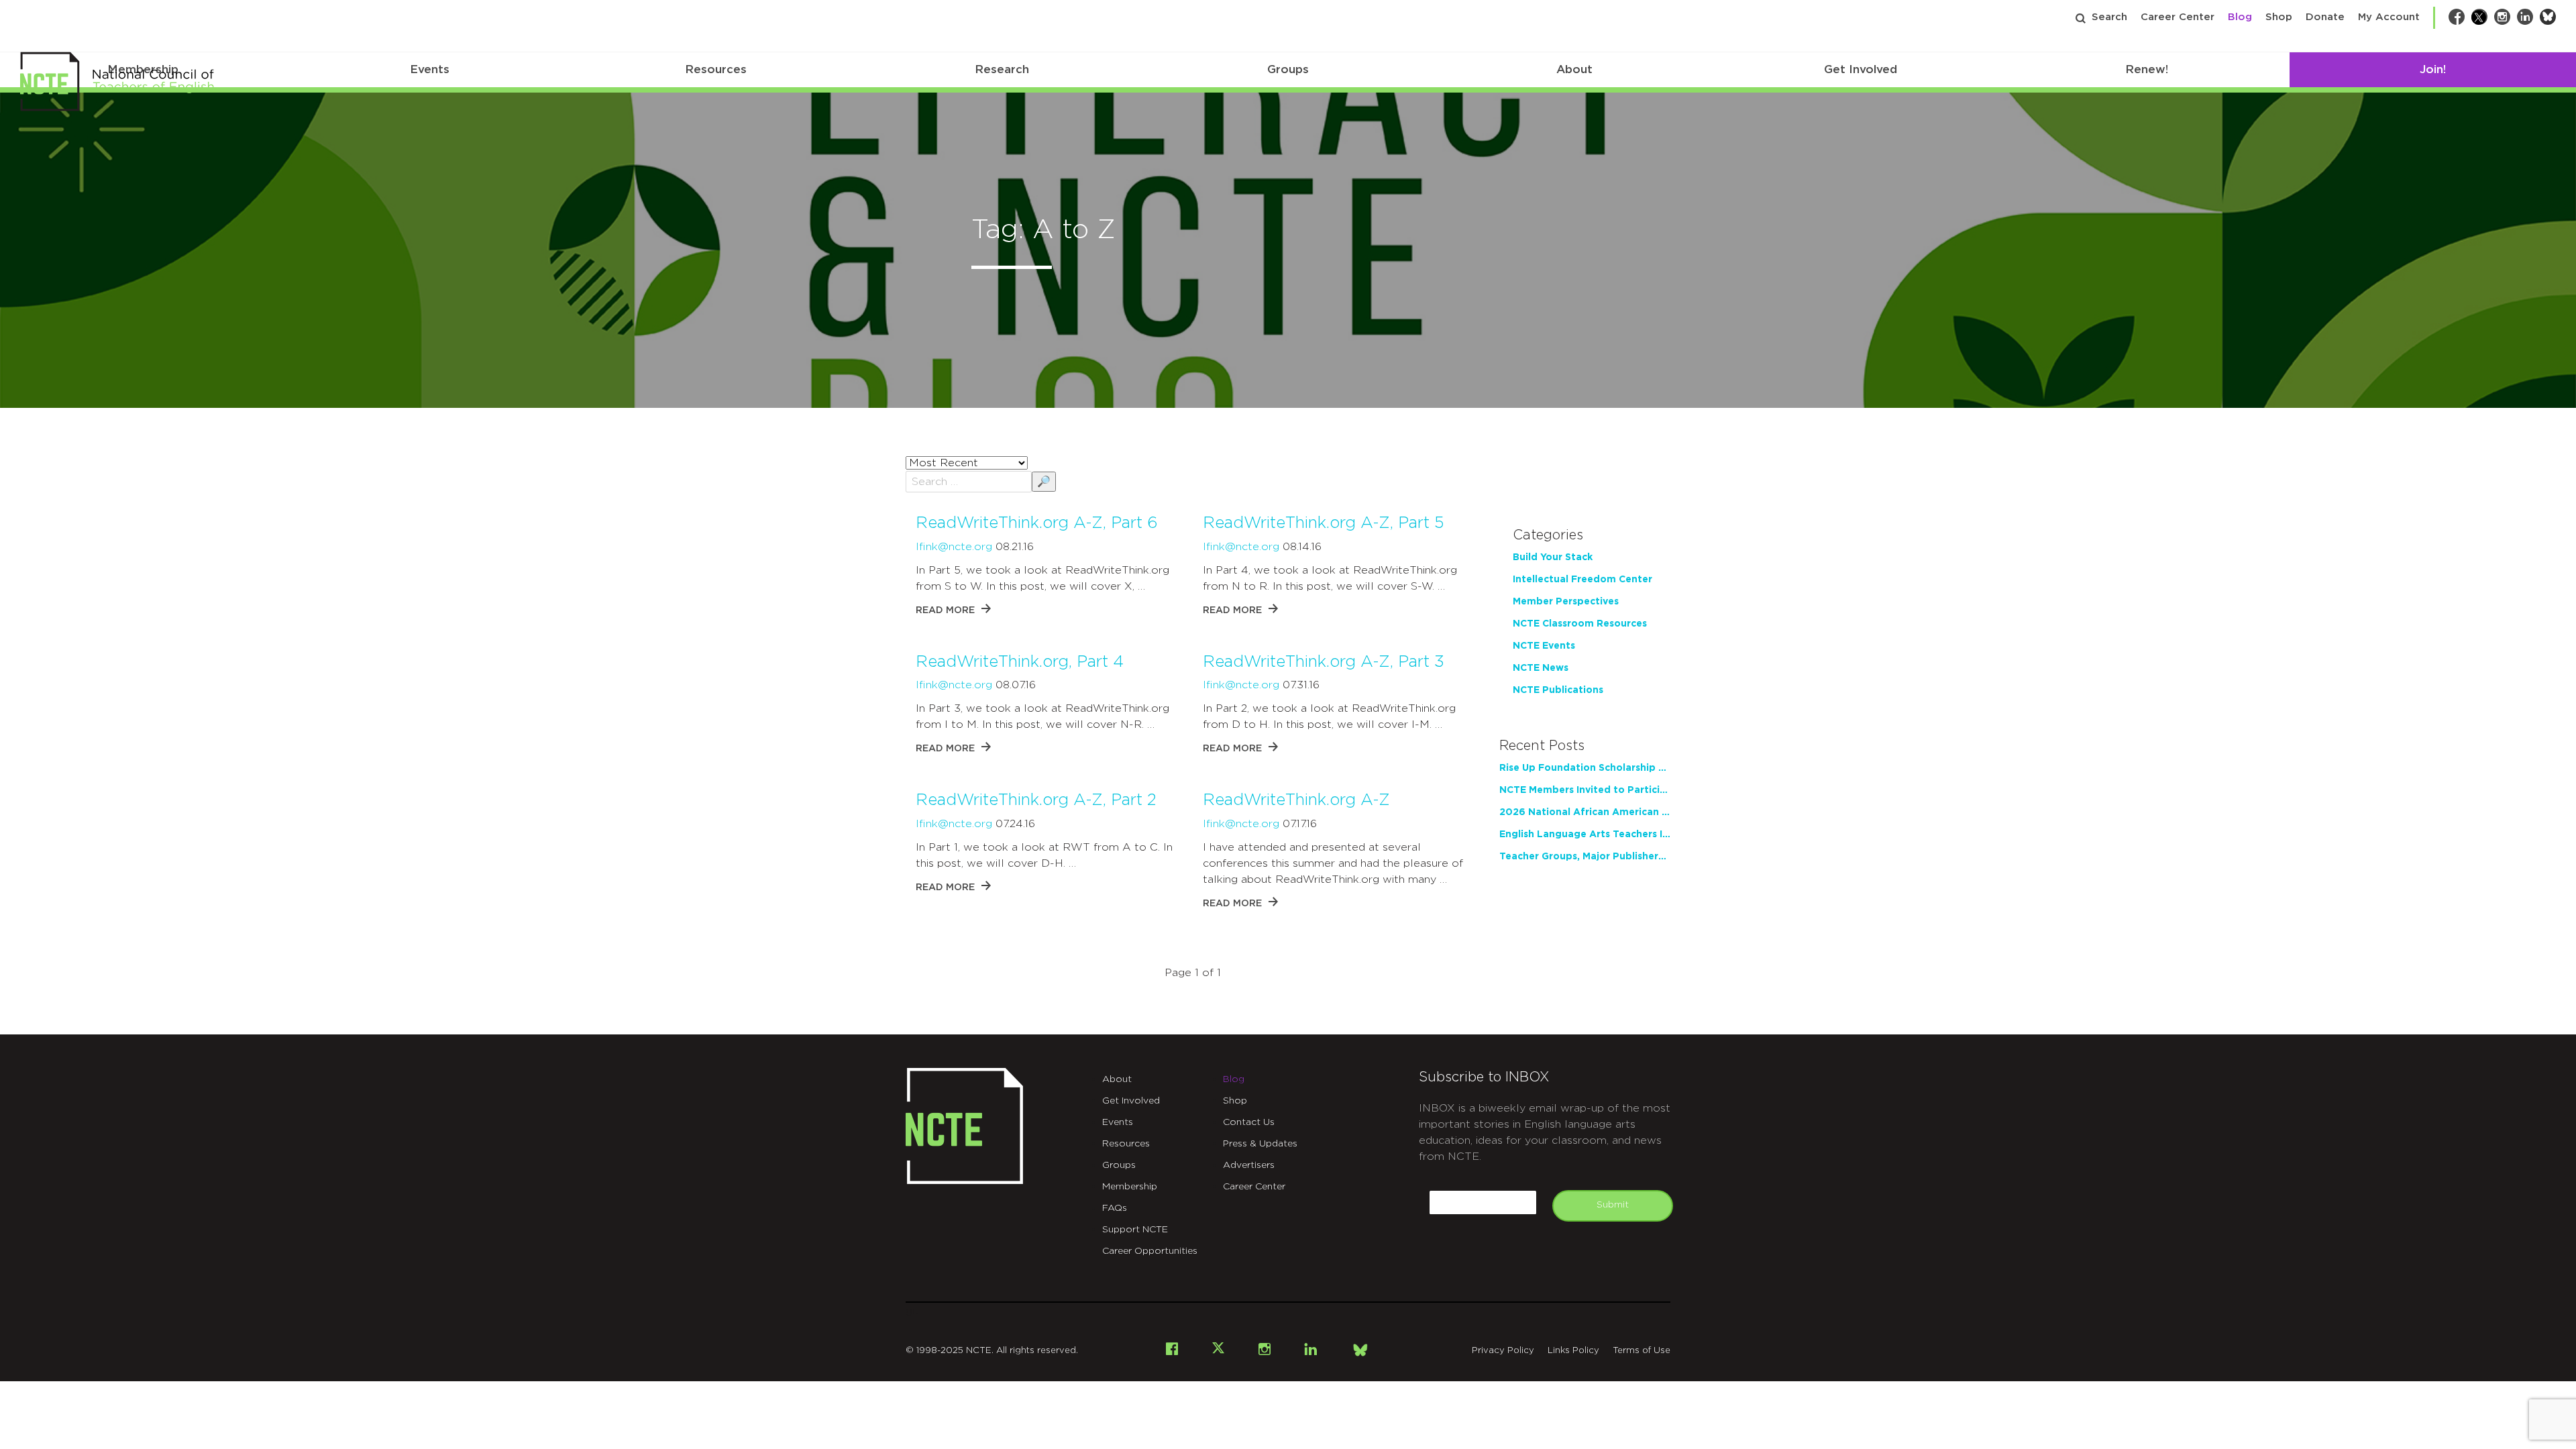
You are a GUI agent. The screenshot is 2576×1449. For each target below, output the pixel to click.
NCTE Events (1544, 646)
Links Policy (1573, 1351)
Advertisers (1249, 1165)
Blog (2240, 17)
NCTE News (1541, 668)
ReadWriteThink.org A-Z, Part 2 (1036, 800)
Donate (2325, 17)
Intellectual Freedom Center (1582, 580)
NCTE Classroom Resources (1580, 624)
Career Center (2178, 17)
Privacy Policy (1503, 1351)
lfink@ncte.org (954, 547)
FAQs (1115, 1208)
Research (1002, 69)
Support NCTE (1135, 1230)
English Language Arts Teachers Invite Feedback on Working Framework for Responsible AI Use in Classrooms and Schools (1585, 835)
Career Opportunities (1150, 1251)
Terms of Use (1642, 1351)
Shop (2279, 17)
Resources (716, 69)
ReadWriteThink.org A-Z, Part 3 (1324, 662)
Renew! (2147, 69)
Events (430, 69)
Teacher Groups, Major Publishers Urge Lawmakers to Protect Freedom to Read (1585, 857)
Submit (1613, 1205)
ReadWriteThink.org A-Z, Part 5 (1323, 523)
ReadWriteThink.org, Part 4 (1020, 662)
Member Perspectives (1566, 602)
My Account (2389, 17)
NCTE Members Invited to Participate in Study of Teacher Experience (1585, 790)
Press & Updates (1260, 1144)
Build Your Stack (1553, 557)
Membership (1130, 1187)
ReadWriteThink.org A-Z (1296, 800)
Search (2109, 17)
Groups (1288, 69)
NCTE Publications (1558, 690)
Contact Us (1249, 1122)
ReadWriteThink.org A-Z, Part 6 (1037, 523)
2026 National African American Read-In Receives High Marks (1585, 812)
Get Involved (1861, 69)
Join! (2433, 69)
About (1574, 69)
